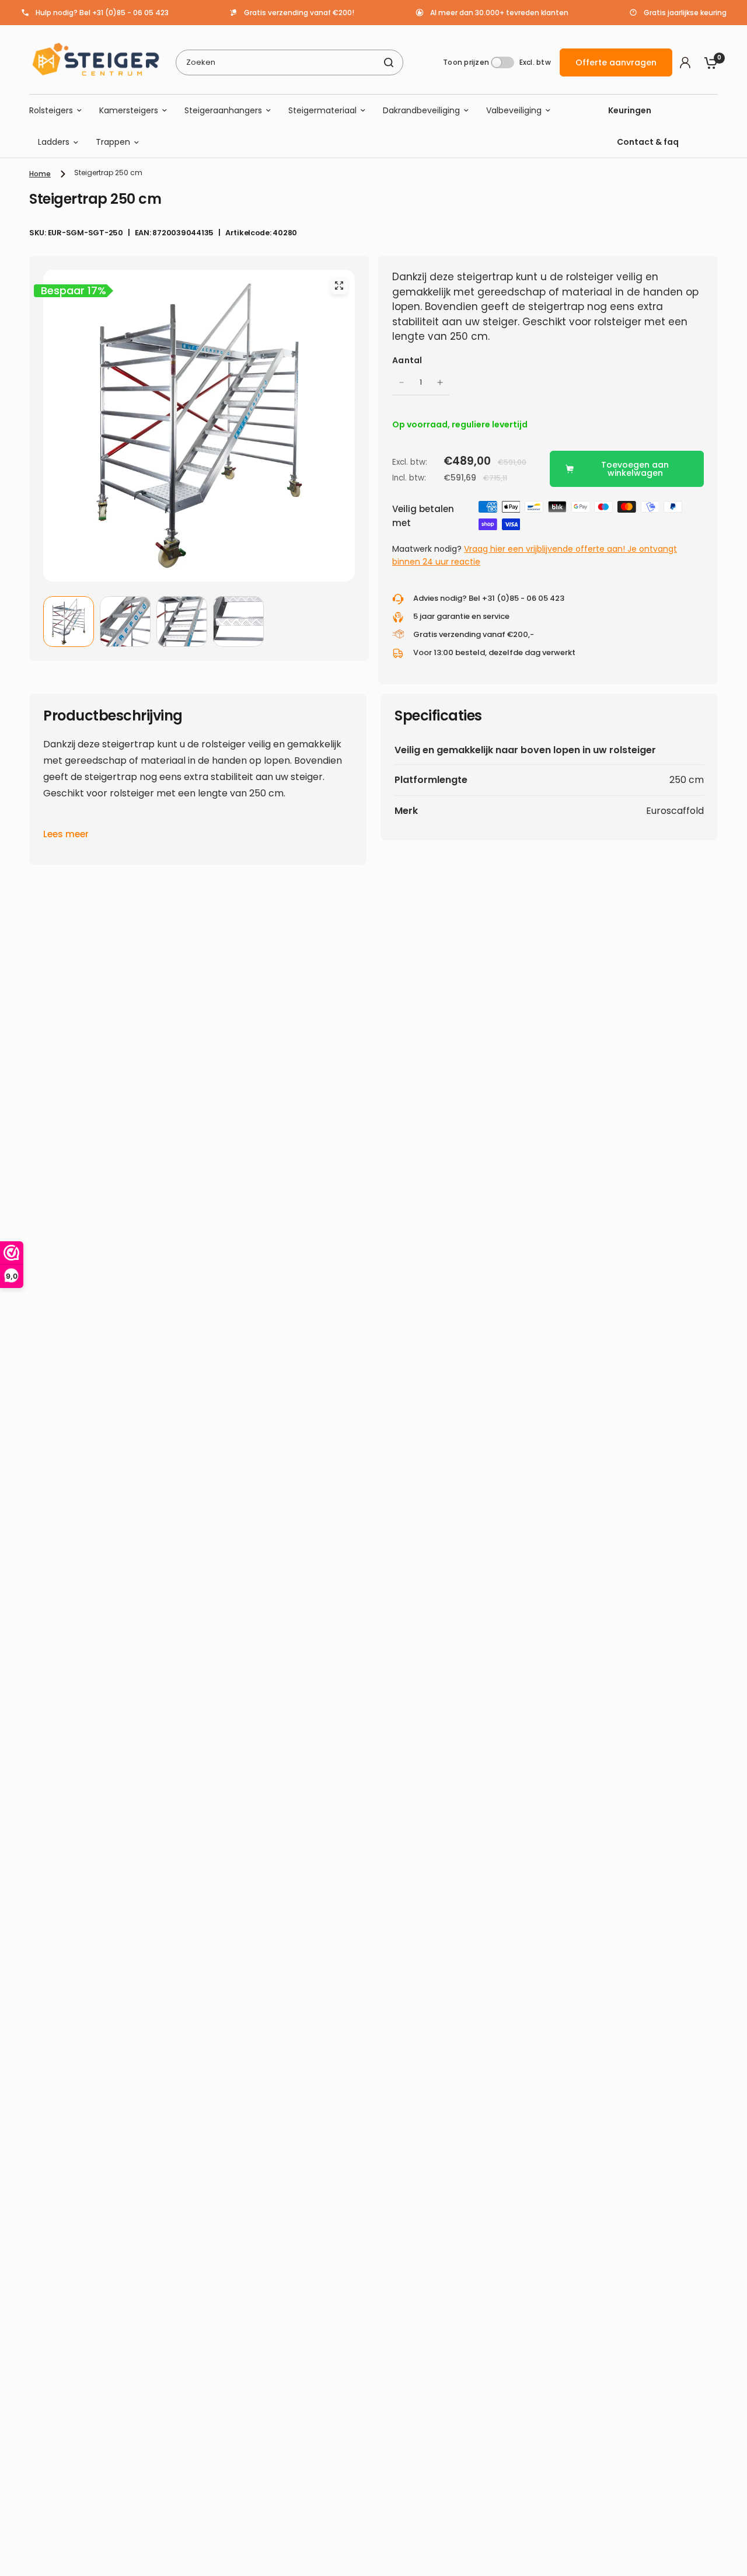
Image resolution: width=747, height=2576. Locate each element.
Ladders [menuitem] (54, 142)
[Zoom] (339, 286)
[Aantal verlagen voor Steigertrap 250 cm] (402, 382)
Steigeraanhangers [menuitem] (223, 110)
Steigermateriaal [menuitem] (322, 110)
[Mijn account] (685, 62)
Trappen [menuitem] (113, 142)
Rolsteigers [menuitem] (51, 110)
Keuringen (630, 110)
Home (40, 174)
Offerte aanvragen (616, 62)
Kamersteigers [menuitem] (129, 110)
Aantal (407, 360)
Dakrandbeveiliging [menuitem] (421, 110)
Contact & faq (648, 142)
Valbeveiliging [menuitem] (514, 110)
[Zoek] (389, 62)
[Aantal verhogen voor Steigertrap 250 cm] (440, 382)
